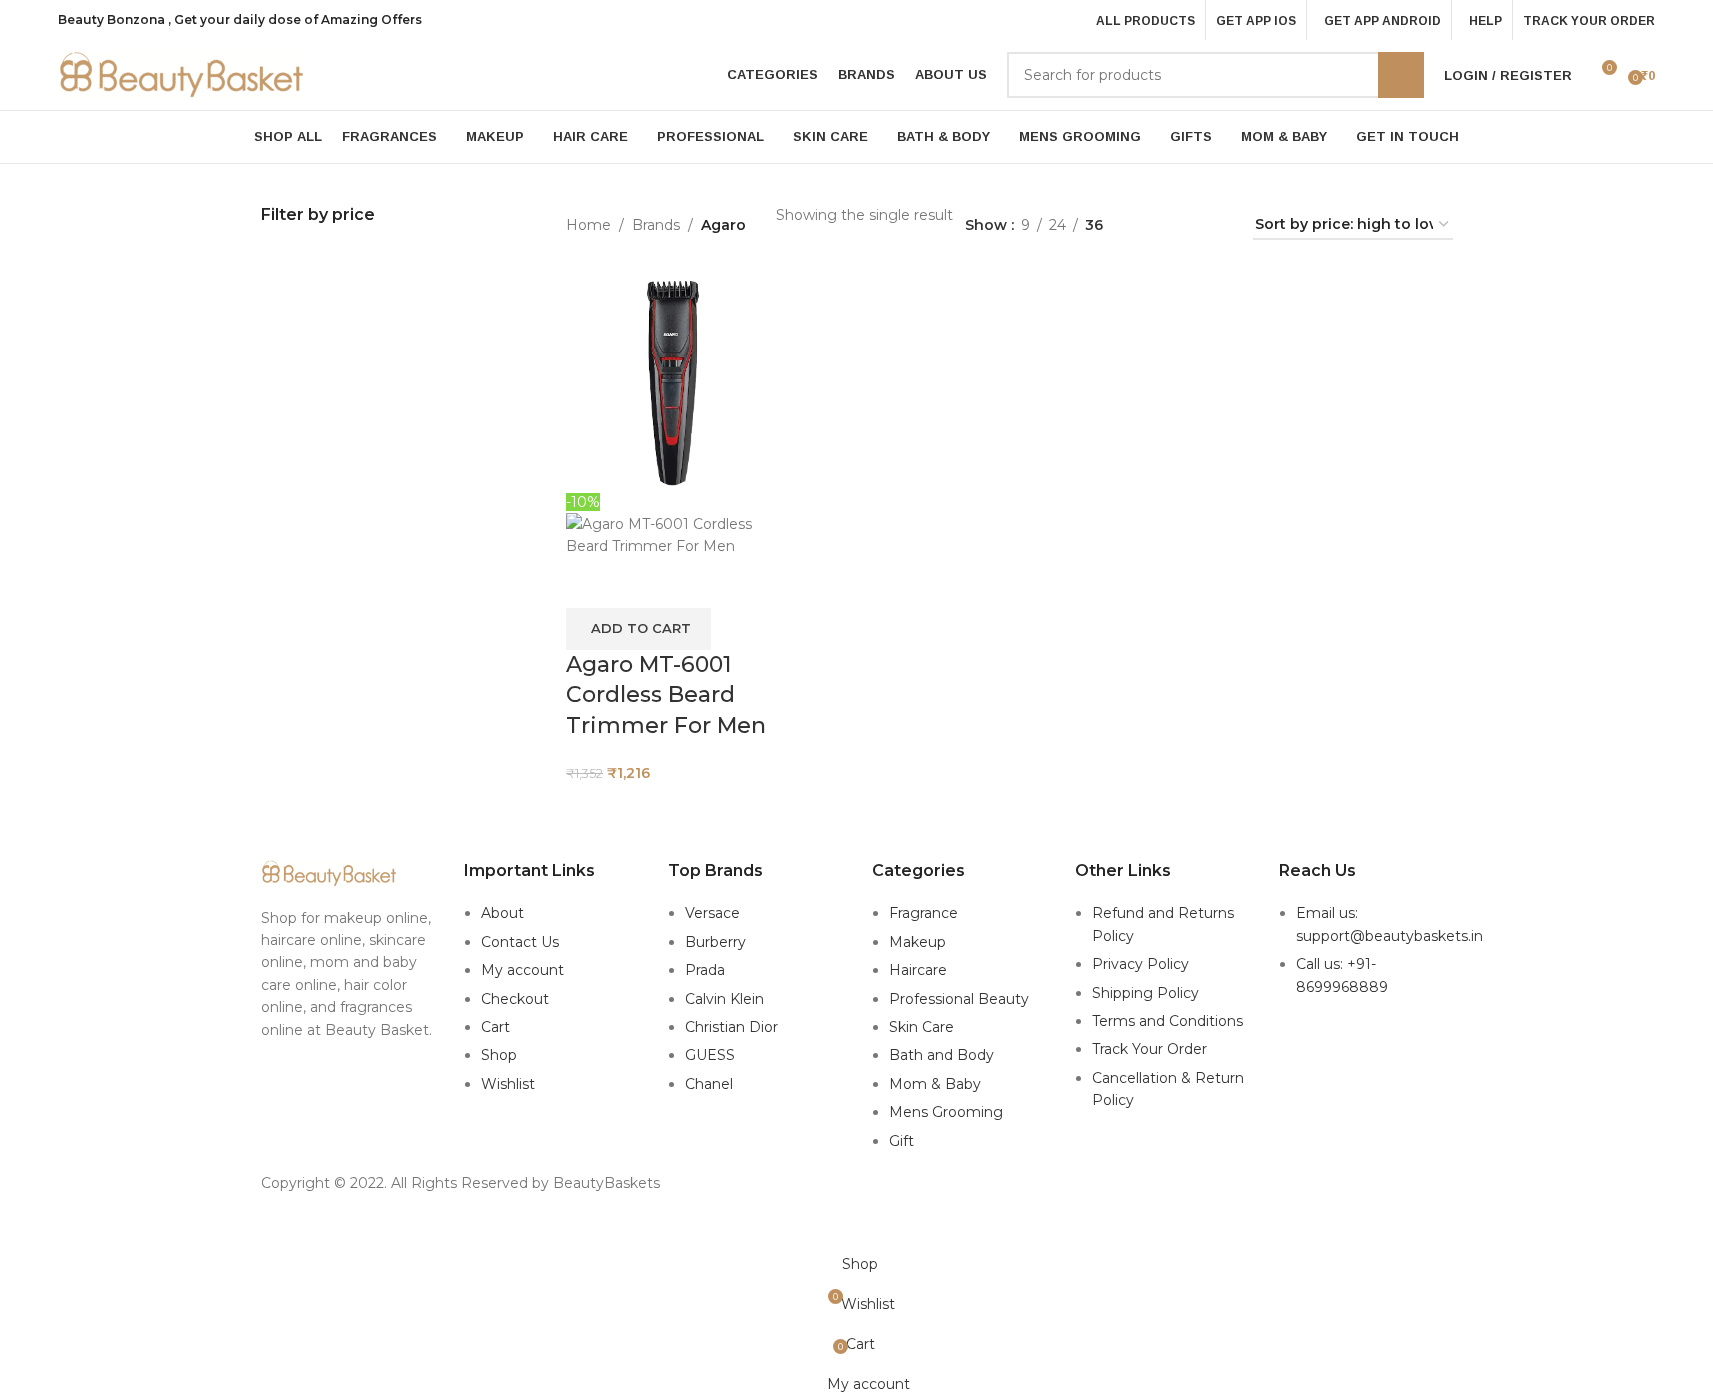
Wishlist (508, 1084)
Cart (495, 1027)
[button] (638, 629)
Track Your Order (1149, 1049)
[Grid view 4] (1213, 225)
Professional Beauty (959, 999)
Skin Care (921, 1027)
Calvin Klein (724, 999)
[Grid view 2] (1149, 225)
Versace (712, 913)
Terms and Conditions (1167, 1021)
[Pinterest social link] (856, 1228)
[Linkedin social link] (881, 1228)
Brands (656, 225)
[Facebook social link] (805, 1228)
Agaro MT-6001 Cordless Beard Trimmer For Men (666, 695)
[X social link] (831, 1228)
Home (588, 225)
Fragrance (923, 913)
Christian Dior (731, 1027)
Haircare (918, 970)
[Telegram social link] (906, 1228)
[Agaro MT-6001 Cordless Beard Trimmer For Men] (673, 382)
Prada (705, 970)
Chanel (709, 1084)
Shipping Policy (1145, 993)
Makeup (917, 942)
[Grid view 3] (1181, 225)
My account (522, 970)
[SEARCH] (1401, 75)
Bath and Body (941, 1055)
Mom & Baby (935, 1084)
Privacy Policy (1140, 964)
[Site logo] (183, 74)
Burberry (715, 942)
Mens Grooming (946, 1112)
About (502, 913)
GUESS (710, 1055)
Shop (499, 1055)
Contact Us (520, 942)
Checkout (515, 999)
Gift (901, 1141)
